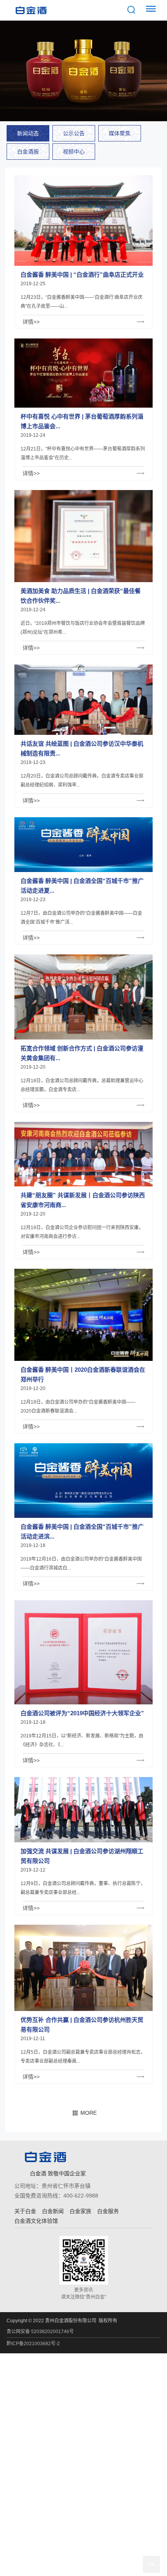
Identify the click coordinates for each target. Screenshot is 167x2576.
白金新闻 (53, 2211)
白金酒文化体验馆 (36, 2221)
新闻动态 (28, 133)
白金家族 (80, 2211)
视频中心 (74, 152)
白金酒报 (28, 152)
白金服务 (108, 2211)
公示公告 (74, 133)
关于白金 (25, 2211)
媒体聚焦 (120, 133)
